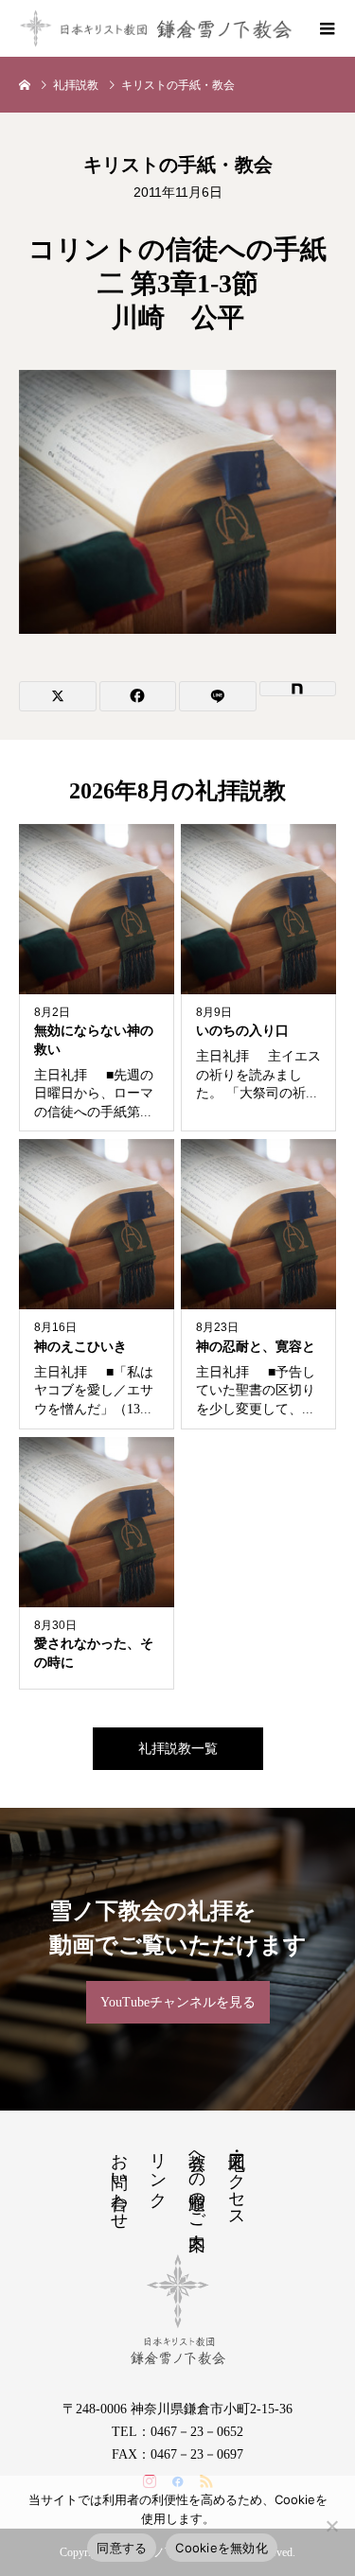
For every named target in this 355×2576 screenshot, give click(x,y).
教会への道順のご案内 (197, 2182)
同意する (122, 2548)
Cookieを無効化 (222, 2548)
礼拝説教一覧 (178, 1749)
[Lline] (218, 696)
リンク (158, 2171)
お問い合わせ (119, 2182)
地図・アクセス (237, 2181)
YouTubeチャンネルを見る (178, 2002)
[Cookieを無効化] (331, 2526)
